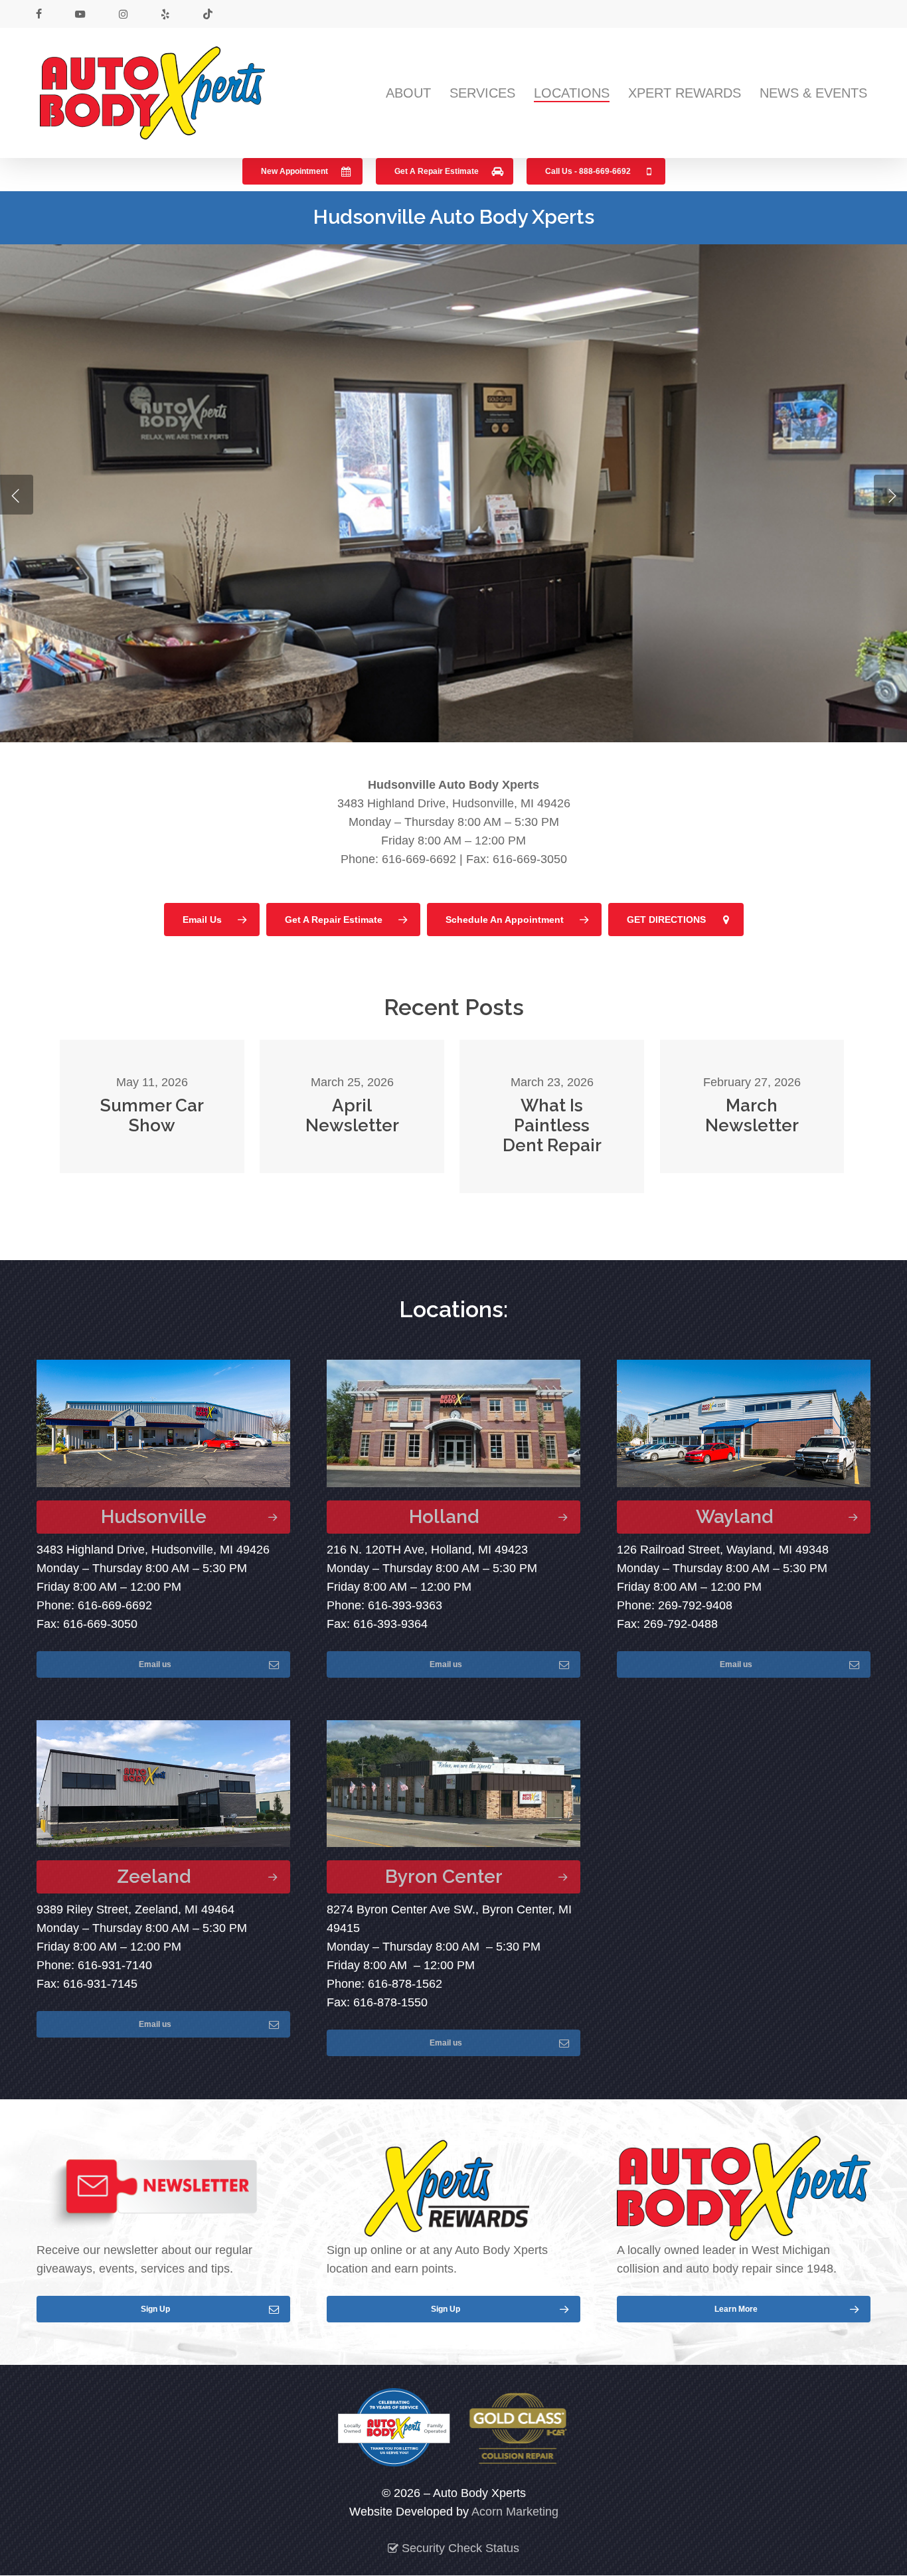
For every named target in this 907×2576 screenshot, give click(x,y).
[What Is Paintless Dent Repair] (551, 1116)
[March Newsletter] (752, 1106)
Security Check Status (459, 2548)
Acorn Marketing (515, 2512)
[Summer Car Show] (152, 1106)
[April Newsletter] (352, 1106)
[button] (302, 171)
